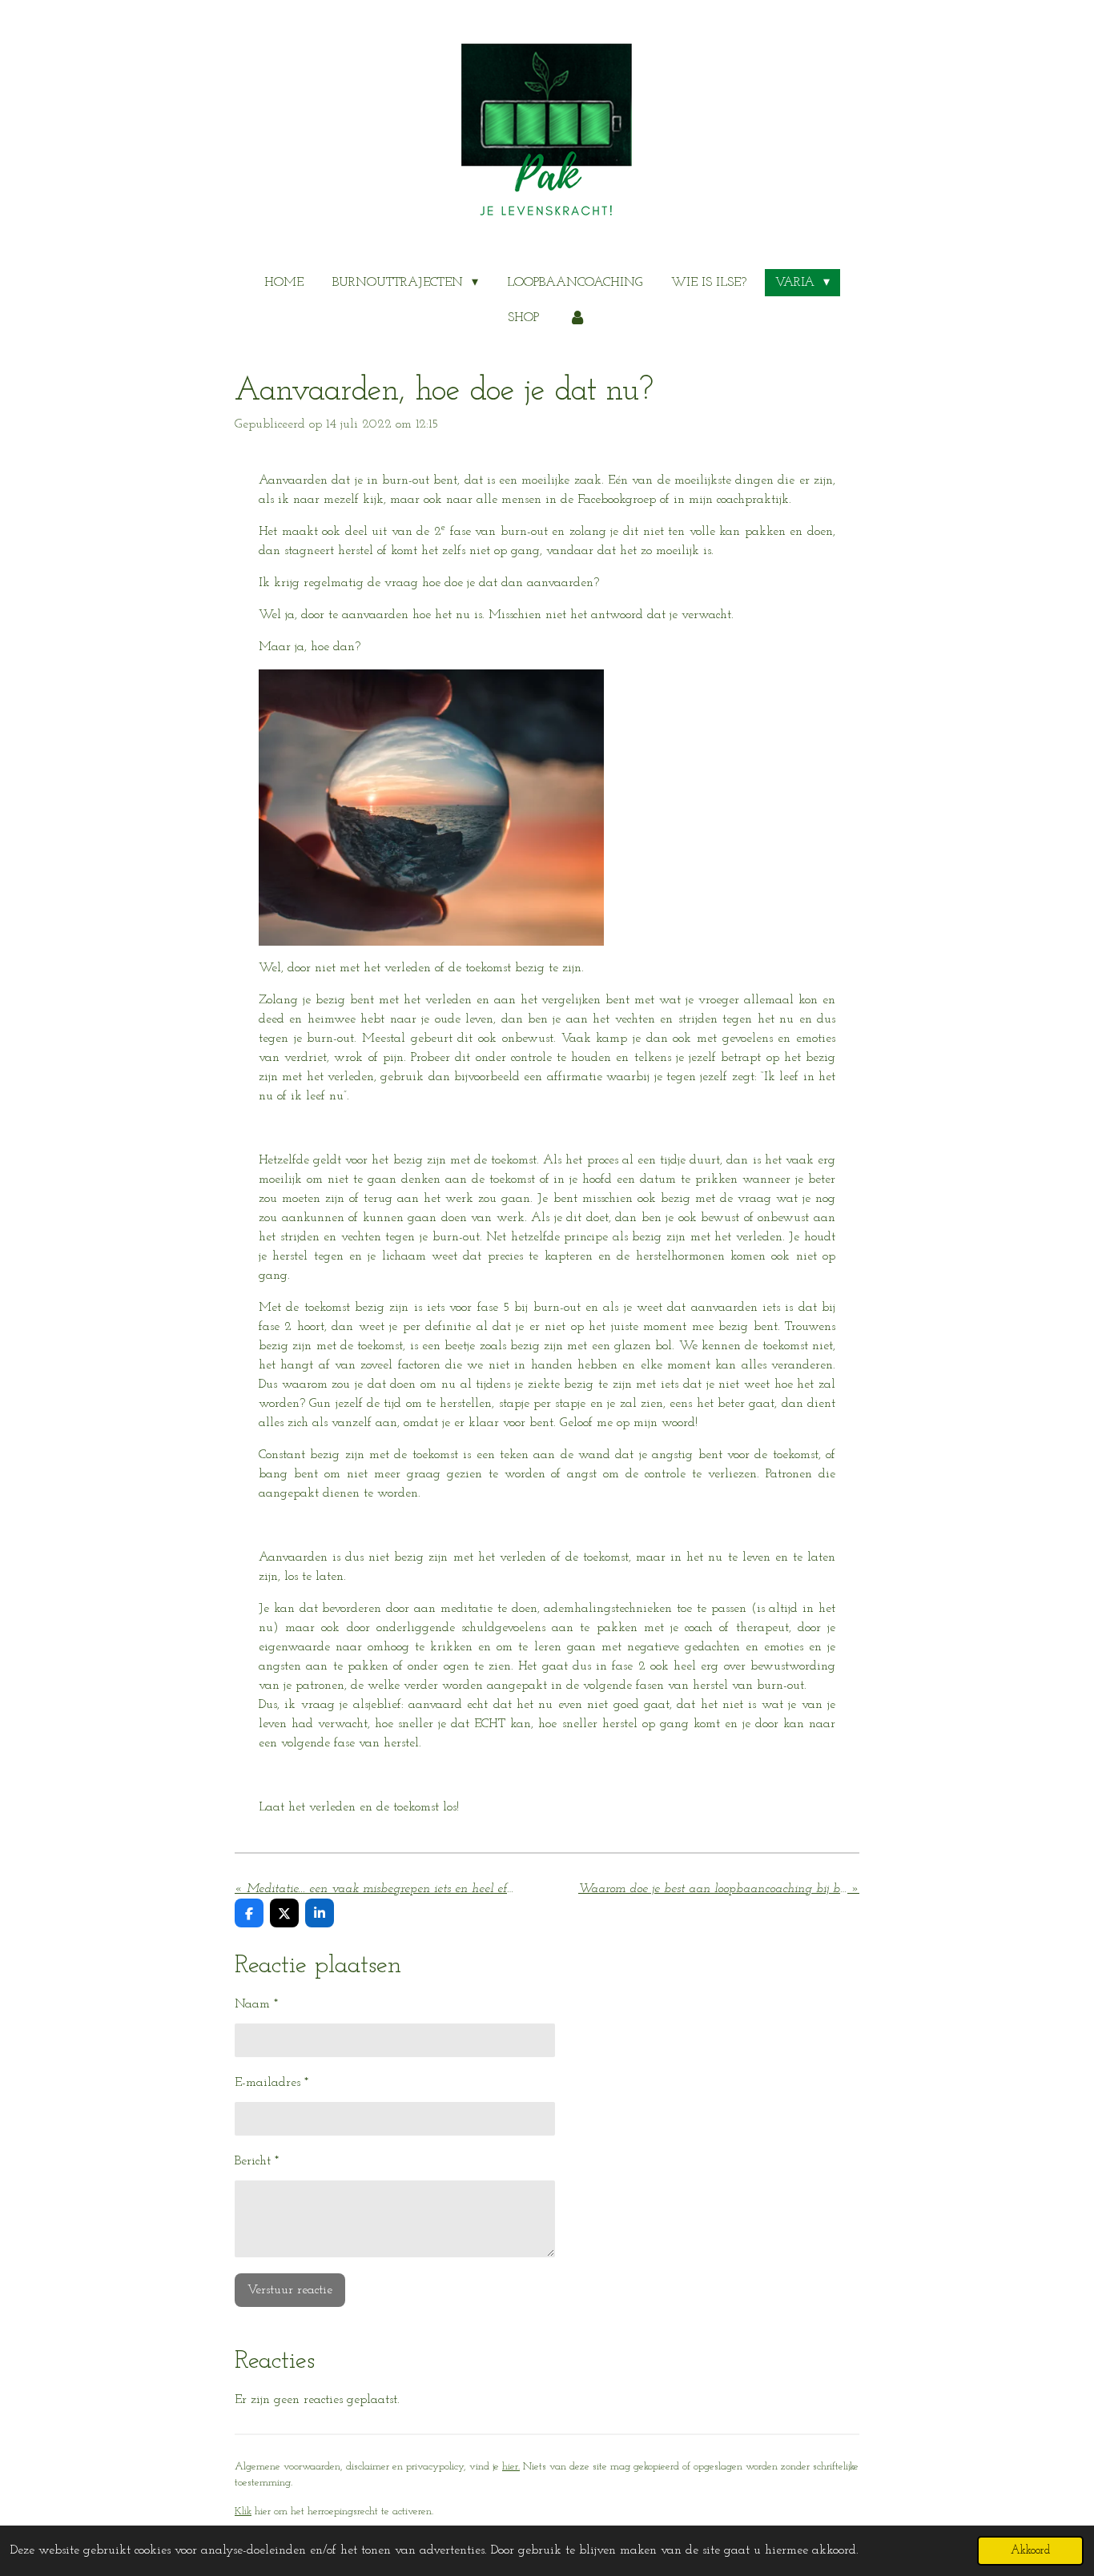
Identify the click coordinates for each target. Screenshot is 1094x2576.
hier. (511, 2467)
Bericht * (257, 2161)
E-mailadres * (271, 2083)
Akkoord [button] (1030, 2551)
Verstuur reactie (290, 2290)
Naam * (256, 2004)
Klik (243, 2512)
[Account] (577, 318)
